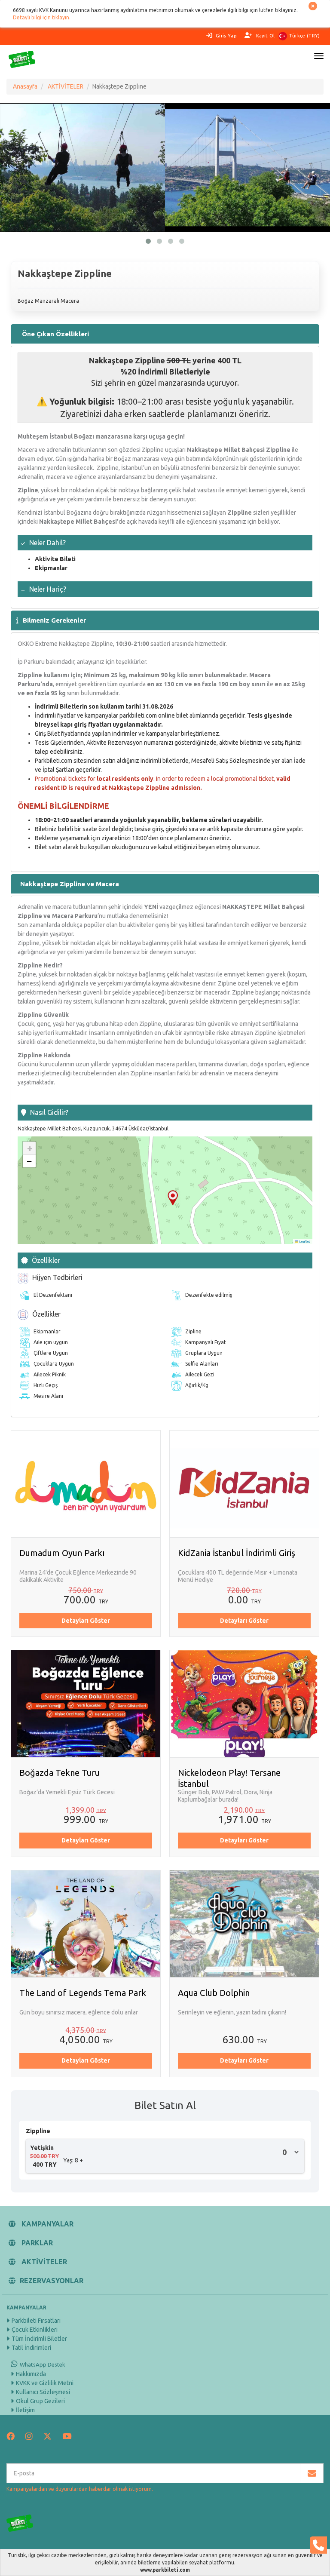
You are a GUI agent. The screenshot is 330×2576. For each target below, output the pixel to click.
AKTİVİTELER (66, 86)
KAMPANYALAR (47, 2224)
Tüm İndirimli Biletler (39, 2339)
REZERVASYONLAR (52, 2281)
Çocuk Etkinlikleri (35, 2330)
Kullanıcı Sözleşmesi (43, 2392)
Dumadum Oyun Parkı (62, 1553)
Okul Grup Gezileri (40, 2401)
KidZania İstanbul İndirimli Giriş (237, 1553)
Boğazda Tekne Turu (60, 1773)
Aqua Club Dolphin (214, 1993)
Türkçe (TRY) (305, 36)
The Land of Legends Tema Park (83, 1993)
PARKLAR (36, 2243)
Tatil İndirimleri (31, 2348)
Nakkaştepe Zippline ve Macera (70, 884)
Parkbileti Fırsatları (36, 2321)
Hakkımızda (31, 2374)
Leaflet (304, 1241)
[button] (173, 1198)
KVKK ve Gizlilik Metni (45, 2383)
